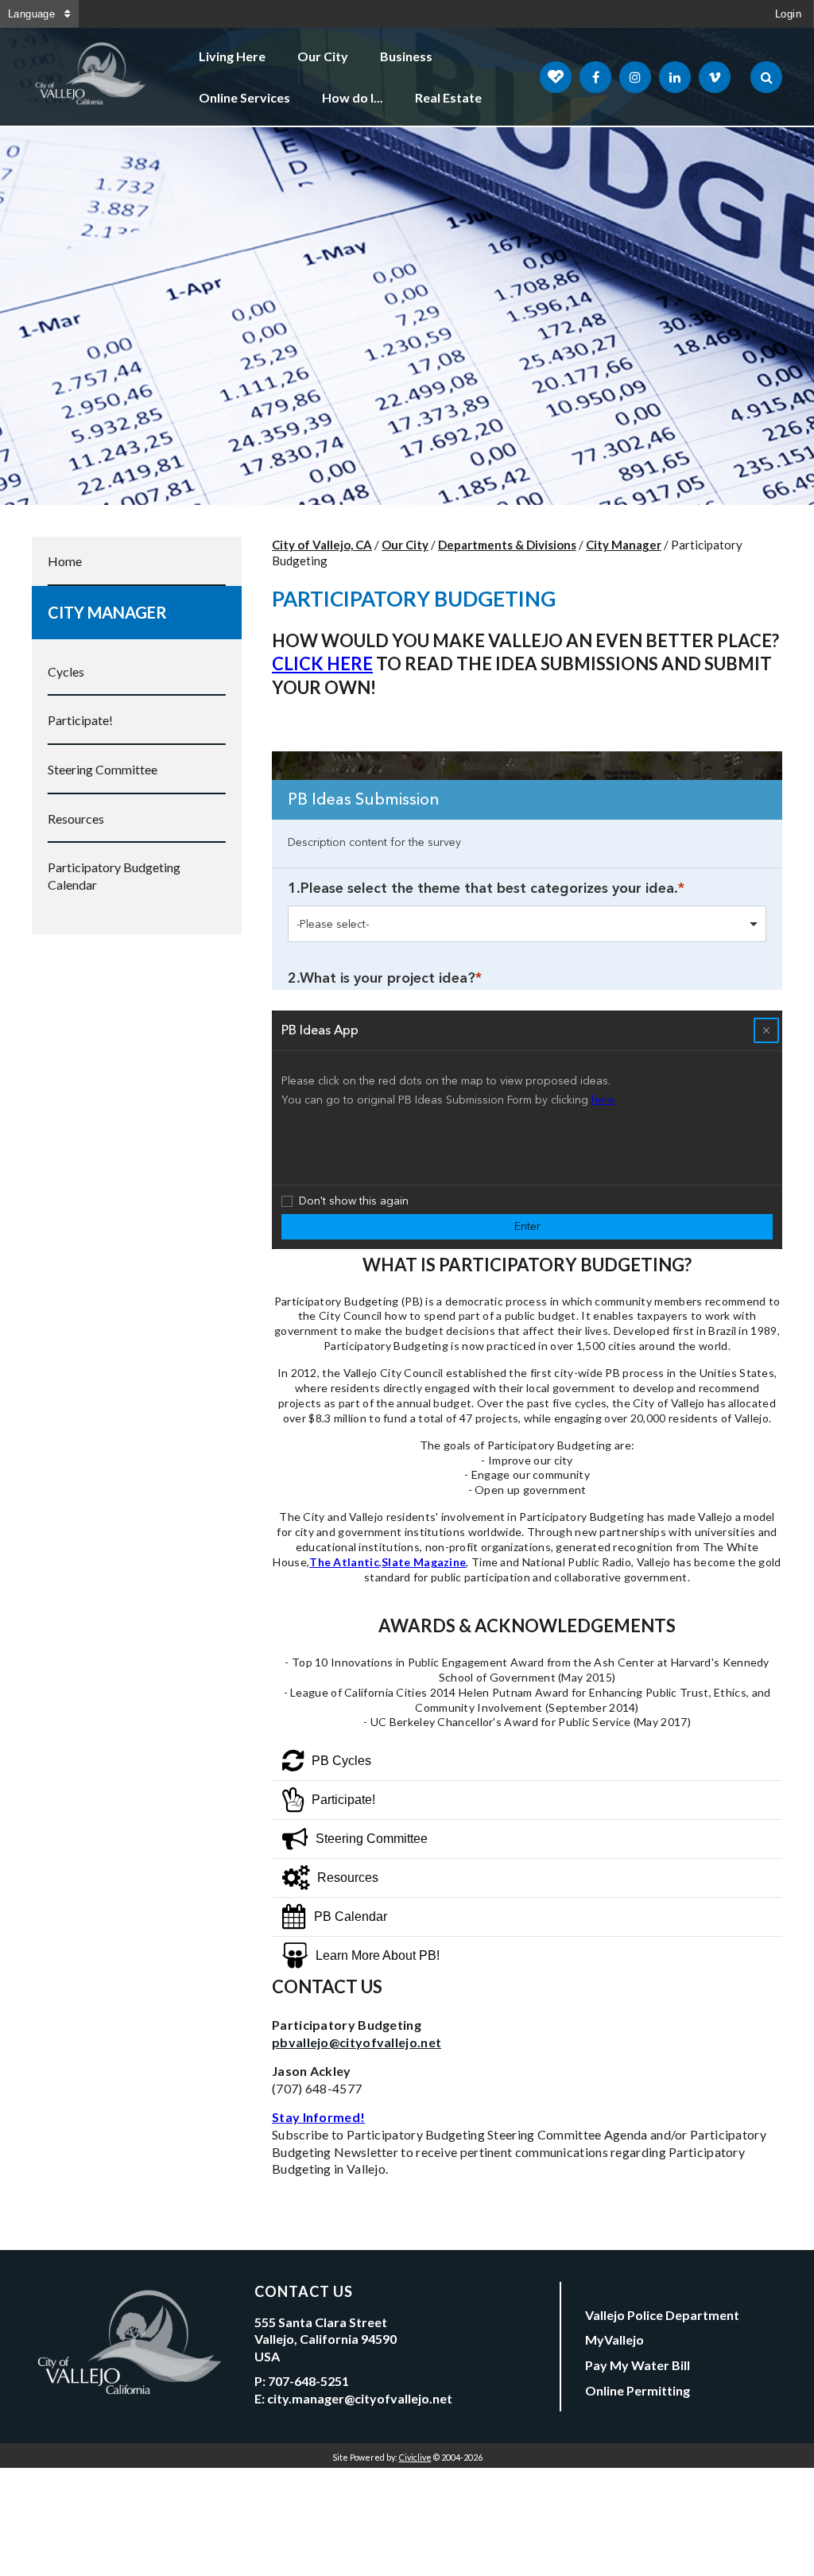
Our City (323, 56)
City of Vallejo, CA (322, 545)
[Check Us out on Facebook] (595, 77)
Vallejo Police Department (662, 2315)
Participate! (80, 720)
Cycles (66, 671)
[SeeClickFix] (556, 77)
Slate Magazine (424, 1562)
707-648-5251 (308, 2381)
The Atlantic (344, 1562)
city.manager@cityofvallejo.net (360, 2398)
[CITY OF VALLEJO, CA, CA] (91, 77)
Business (406, 56)
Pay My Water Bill (638, 2365)
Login (788, 14)
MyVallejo (614, 2339)
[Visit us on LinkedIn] (675, 77)
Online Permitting (638, 2390)
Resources (76, 819)
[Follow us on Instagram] (635, 77)
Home (65, 561)
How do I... (353, 97)
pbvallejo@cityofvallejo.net (357, 2042)
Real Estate (448, 97)
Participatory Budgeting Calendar (114, 876)
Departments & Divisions (507, 545)
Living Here (232, 56)
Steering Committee (103, 769)
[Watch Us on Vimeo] (715, 77)
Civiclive (415, 2457)
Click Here (322, 663)
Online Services (244, 97)
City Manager (107, 612)
